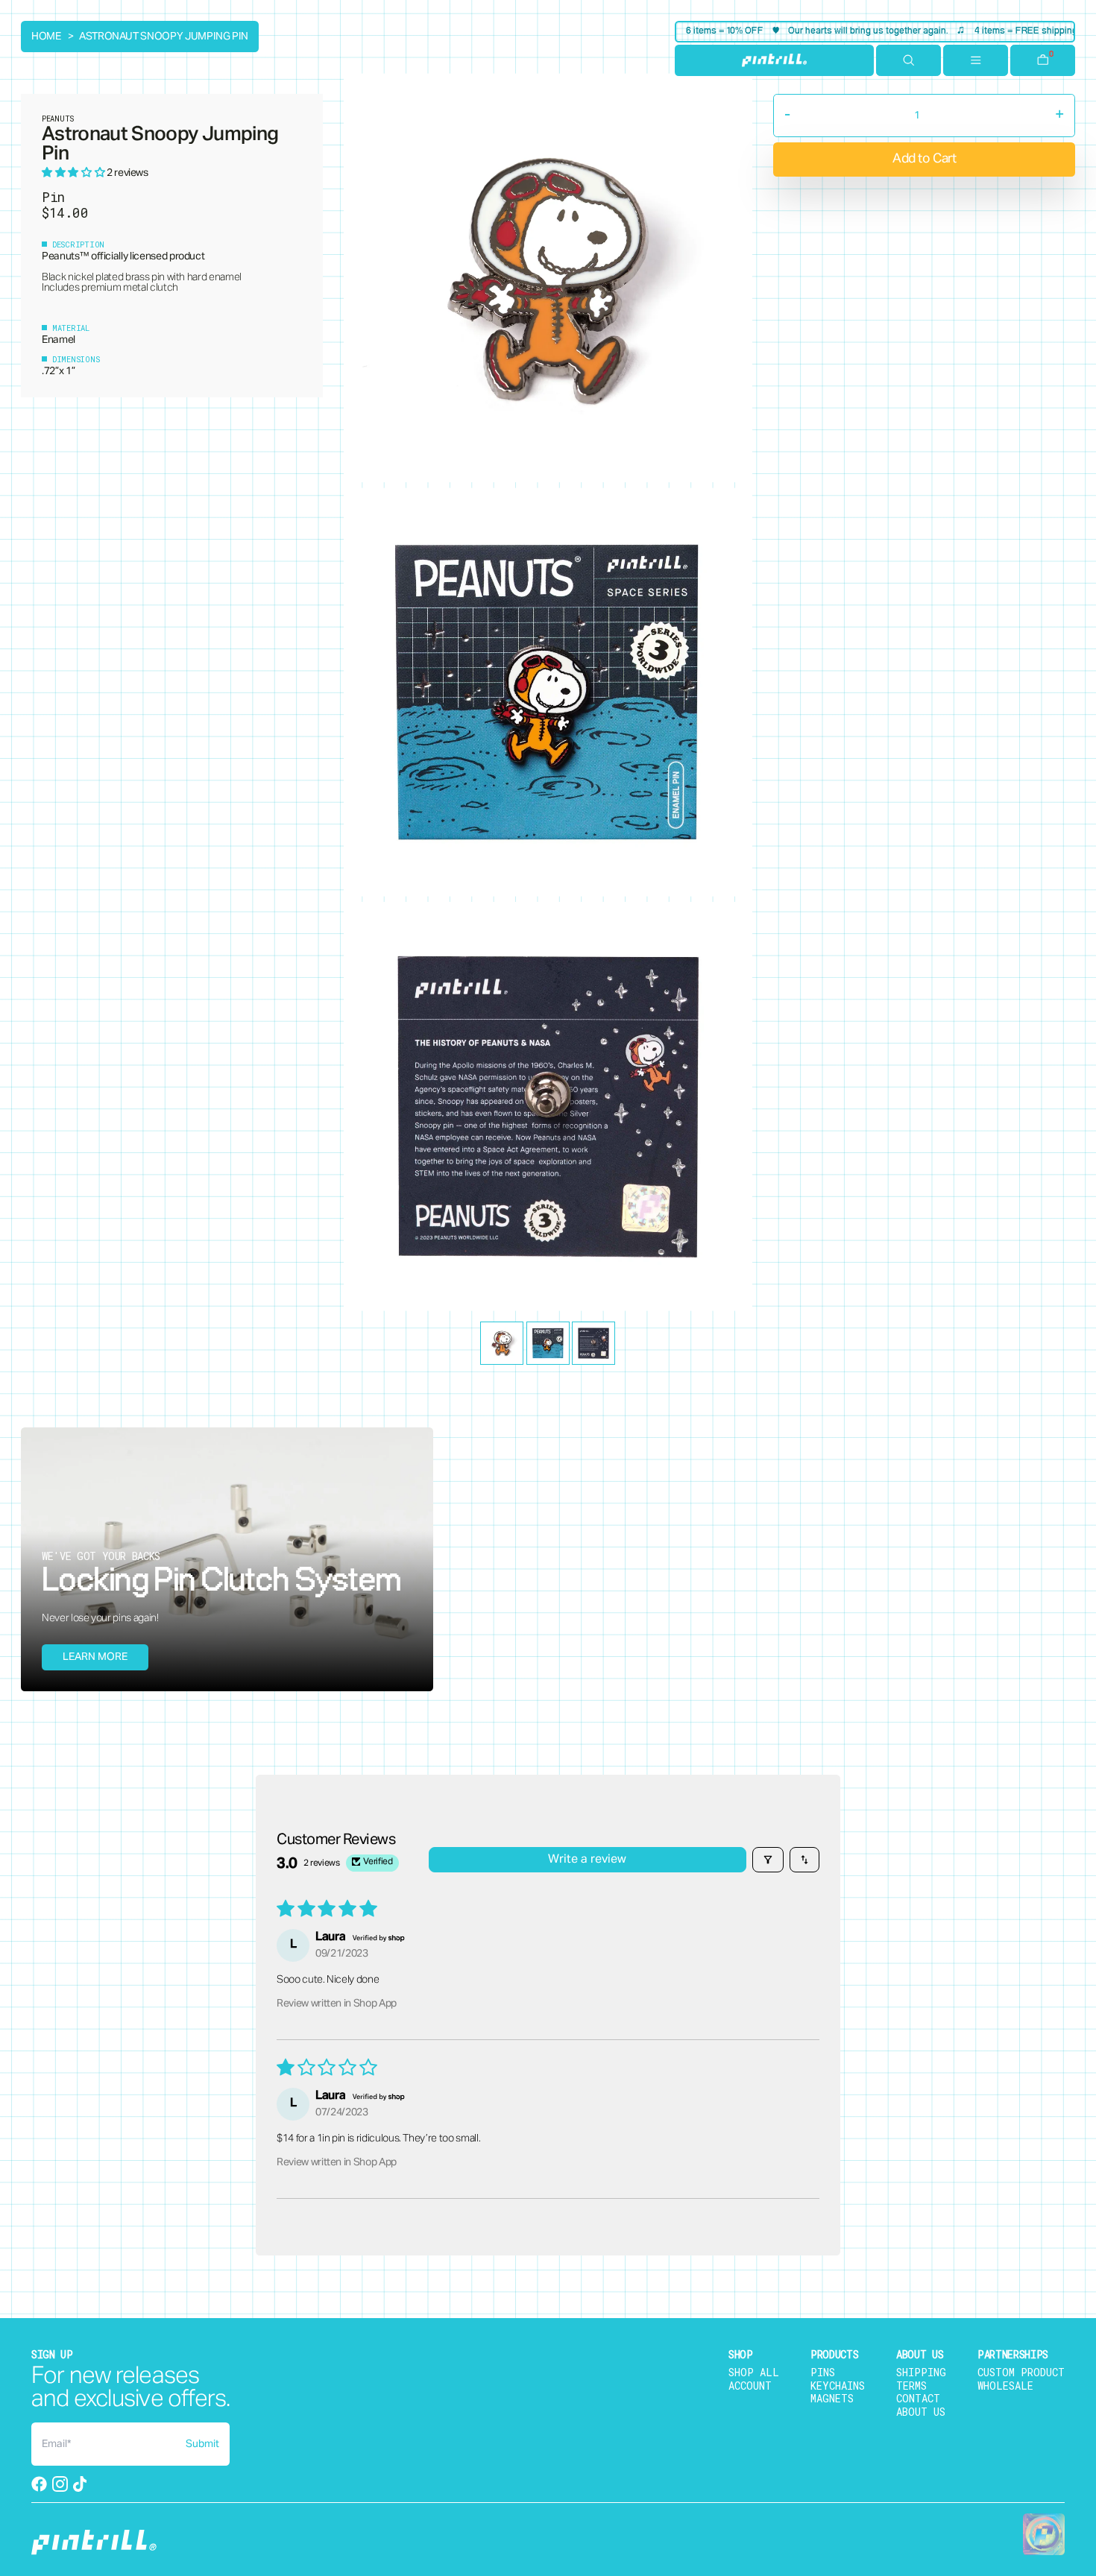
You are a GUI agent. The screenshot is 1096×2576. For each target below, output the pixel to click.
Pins (823, 2372)
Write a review (587, 1860)
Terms (911, 2386)
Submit (202, 2444)
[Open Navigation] (976, 60)
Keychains (838, 2386)
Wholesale (1005, 2386)
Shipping (921, 2372)
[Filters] (768, 1860)
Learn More (95, 1657)
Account (750, 2386)
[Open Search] (908, 60)
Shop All (754, 2372)
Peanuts (61, 256)
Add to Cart (924, 159)
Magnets (832, 2398)
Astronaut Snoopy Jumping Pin (164, 37)
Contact (918, 2398)
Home (46, 37)
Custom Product (1021, 2372)
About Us (921, 2412)
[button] (74, 173)
